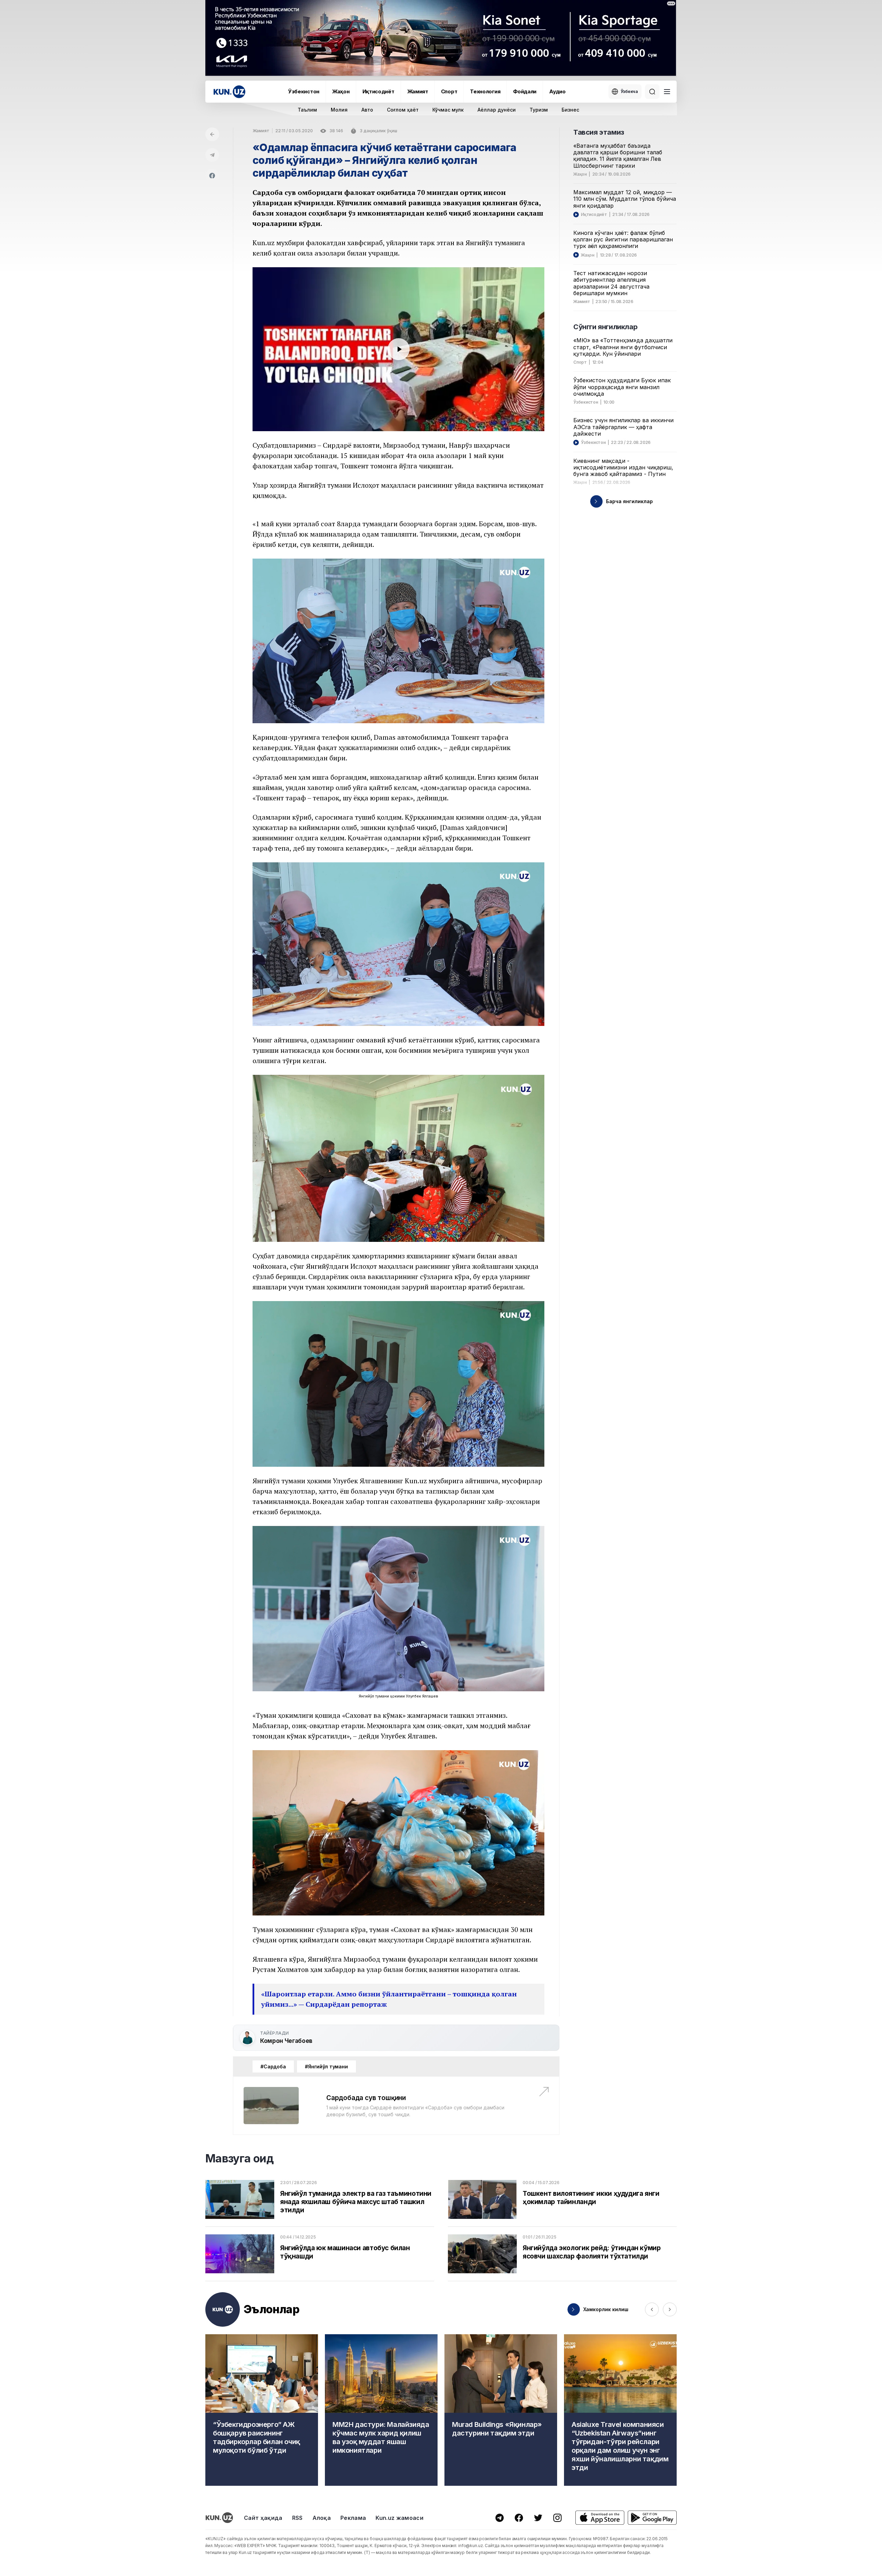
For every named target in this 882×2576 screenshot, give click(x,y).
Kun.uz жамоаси (399, 2518)
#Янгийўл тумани (326, 2066)
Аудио (557, 91)
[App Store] (600, 2518)
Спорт (449, 91)
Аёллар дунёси (497, 110)
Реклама (353, 2518)
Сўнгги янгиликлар (605, 327)
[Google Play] (652, 2518)
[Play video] (398, 349)
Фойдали (525, 91)
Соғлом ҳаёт (403, 110)
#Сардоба (273, 2066)
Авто (367, 110)
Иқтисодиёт (378, 91)
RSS (298, 2518)
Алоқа (322, 2518)
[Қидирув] (652, 92)
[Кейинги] (670, 2309)
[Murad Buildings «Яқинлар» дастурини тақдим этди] (501, 2410)
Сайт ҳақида (263, 2518)
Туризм (539, 110)
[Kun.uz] (229, 92)
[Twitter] (538, 2518)
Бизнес (570, 110)
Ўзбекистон (304, 91)
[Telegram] (212, 155)
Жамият (418, 91)
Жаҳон (341, 91)
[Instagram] (557, 2518)
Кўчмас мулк (448, 110)
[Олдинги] (652, 2309)
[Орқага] (212, 134)
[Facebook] (212, 176)
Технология (485, 91)
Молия (339, 110)
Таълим (307, 110)
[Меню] (667, 92)
